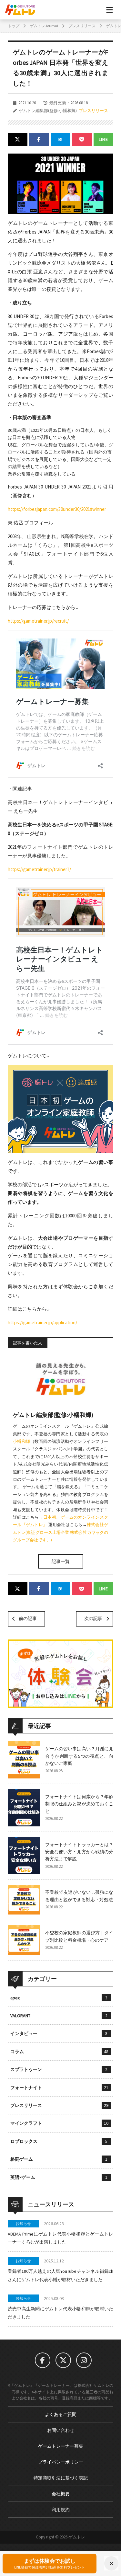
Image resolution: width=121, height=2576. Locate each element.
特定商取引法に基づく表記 (61, 2478)
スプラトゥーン (59, 2069)
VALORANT (59, 2016)
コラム (59, 2052)
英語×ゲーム (59, 2177)
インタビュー (59, 2033)
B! (61, 139)
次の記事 (93, 1618)
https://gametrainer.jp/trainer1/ (39, 869)
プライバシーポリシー (61, 2462)
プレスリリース (82, 26)
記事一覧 (61, 1561)
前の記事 (28, 1618)
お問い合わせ (61, 2430)
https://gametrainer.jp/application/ (42, 1322)
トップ (14, 26)
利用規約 (61, 2510)
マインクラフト (59, 2123)
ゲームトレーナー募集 (61, 2446)
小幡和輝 (22, 1441)
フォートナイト (59, 2087)
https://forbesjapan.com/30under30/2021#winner (57, 509)
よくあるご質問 (61, 2414)
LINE (104, 139)
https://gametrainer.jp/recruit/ (38, 621)
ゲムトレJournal (44, 26)
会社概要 (61, 2494)
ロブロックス (59, 2141)
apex (59, 1998)
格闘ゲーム (59, 2159)
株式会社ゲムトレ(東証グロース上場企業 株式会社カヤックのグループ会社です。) (60, 1532)
